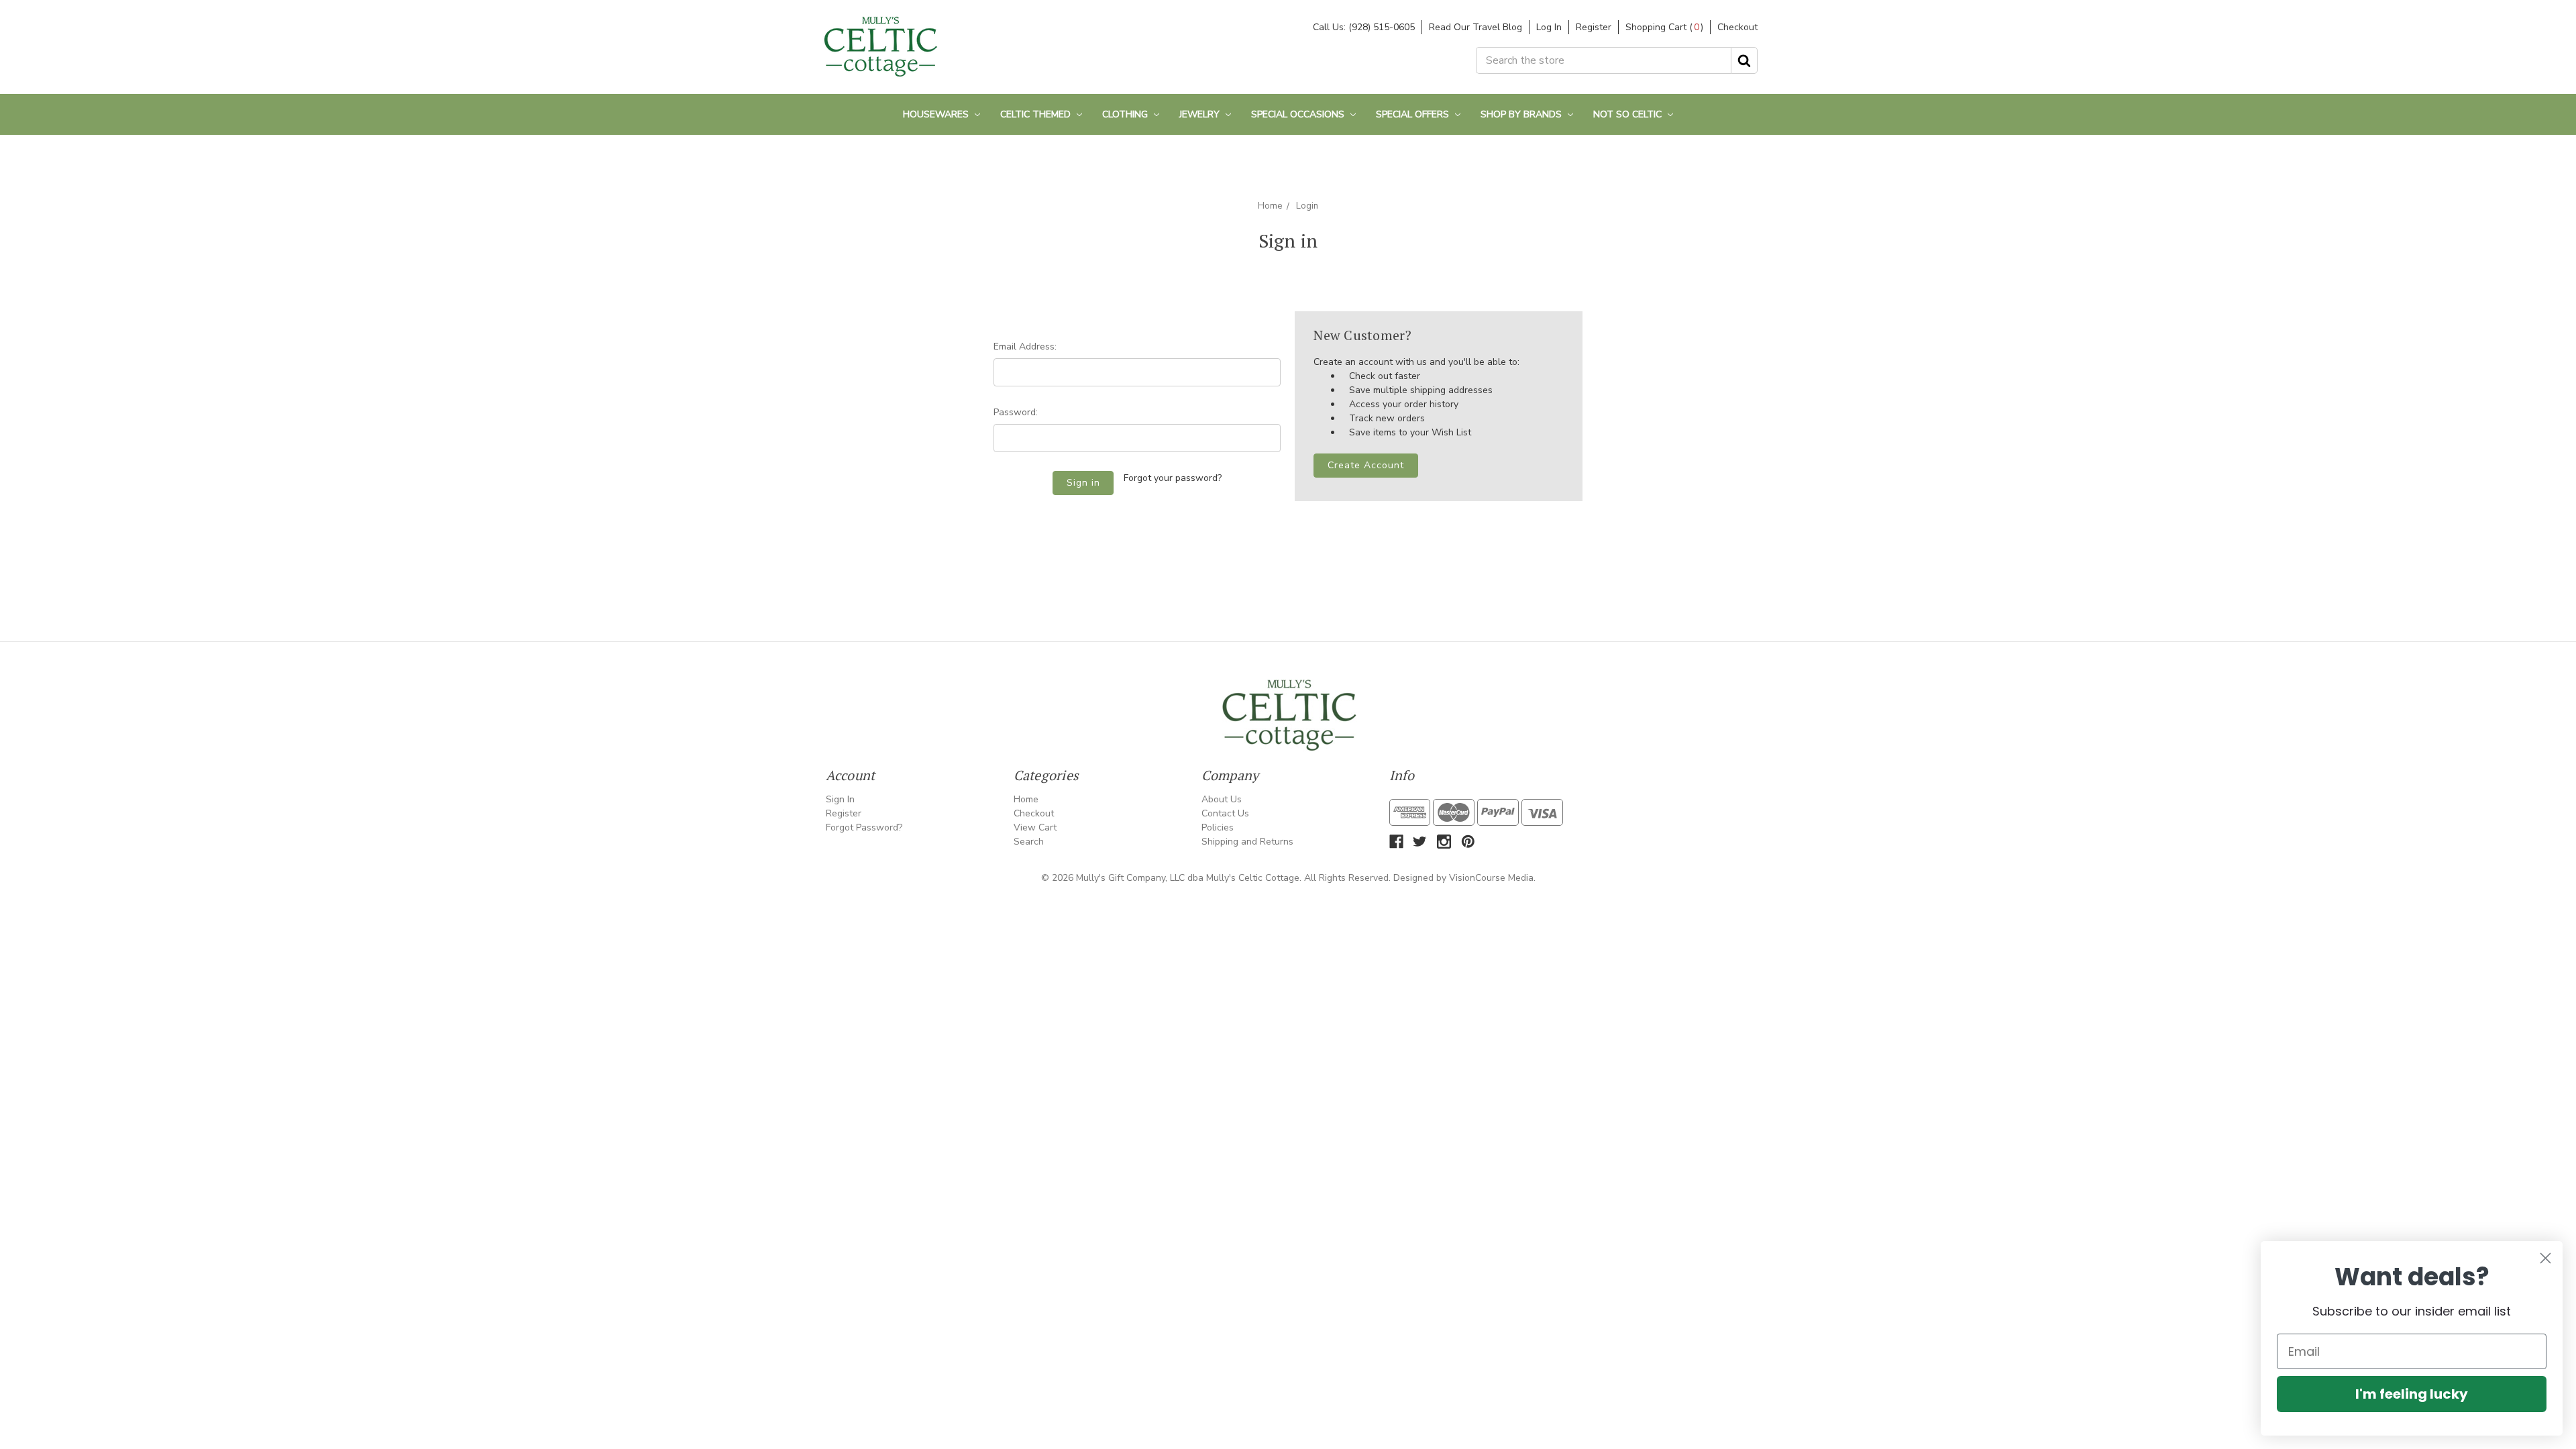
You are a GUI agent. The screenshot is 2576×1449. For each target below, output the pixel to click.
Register (1594, 27)
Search (1029, 842)
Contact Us (1225, 813)
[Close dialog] (2545, 1258)
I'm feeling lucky (2412, 1394)
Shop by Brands (1522, 114)
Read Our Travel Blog (1475, 27)
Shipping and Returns (1247, 842)
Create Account (1366, 465)
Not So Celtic (1629, 114)
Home (1270, 206)
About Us (1222, 799)
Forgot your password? (1173, 478)
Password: (1016, 412)
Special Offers (1414, 114)
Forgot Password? (864, 827)
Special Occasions (1299, 114)
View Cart (1035, 827)
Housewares (937, 114)
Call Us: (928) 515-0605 (1364, 27)
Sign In (840, 799)
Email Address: (1025, 346)
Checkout (1737, 27)
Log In (1549, 27)
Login (1307, 206)
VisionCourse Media (1491, 878)
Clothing (1126, 114)
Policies (1218, 827)
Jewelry (1201, 114)
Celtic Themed (1037, 114)
